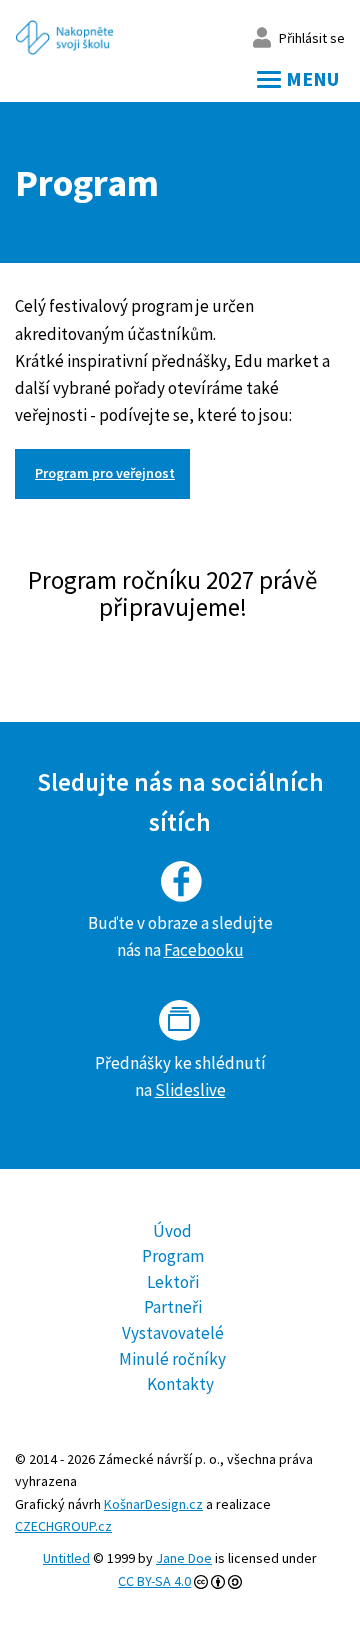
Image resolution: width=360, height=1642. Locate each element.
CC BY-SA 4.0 (154, 1581)
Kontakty (180, 1384)
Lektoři (173, 1282)
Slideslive (190, 1090)
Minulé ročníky (172, 1359)
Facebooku (204, 950)
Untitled (66, 1558)
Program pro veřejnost (105, 473)
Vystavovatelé (173, 1333)
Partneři (173, 1307)
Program (173, 1256)
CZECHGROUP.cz (63, 1526)
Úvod (172, 1231)
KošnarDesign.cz (153, 1504)
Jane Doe (184, 1558)
